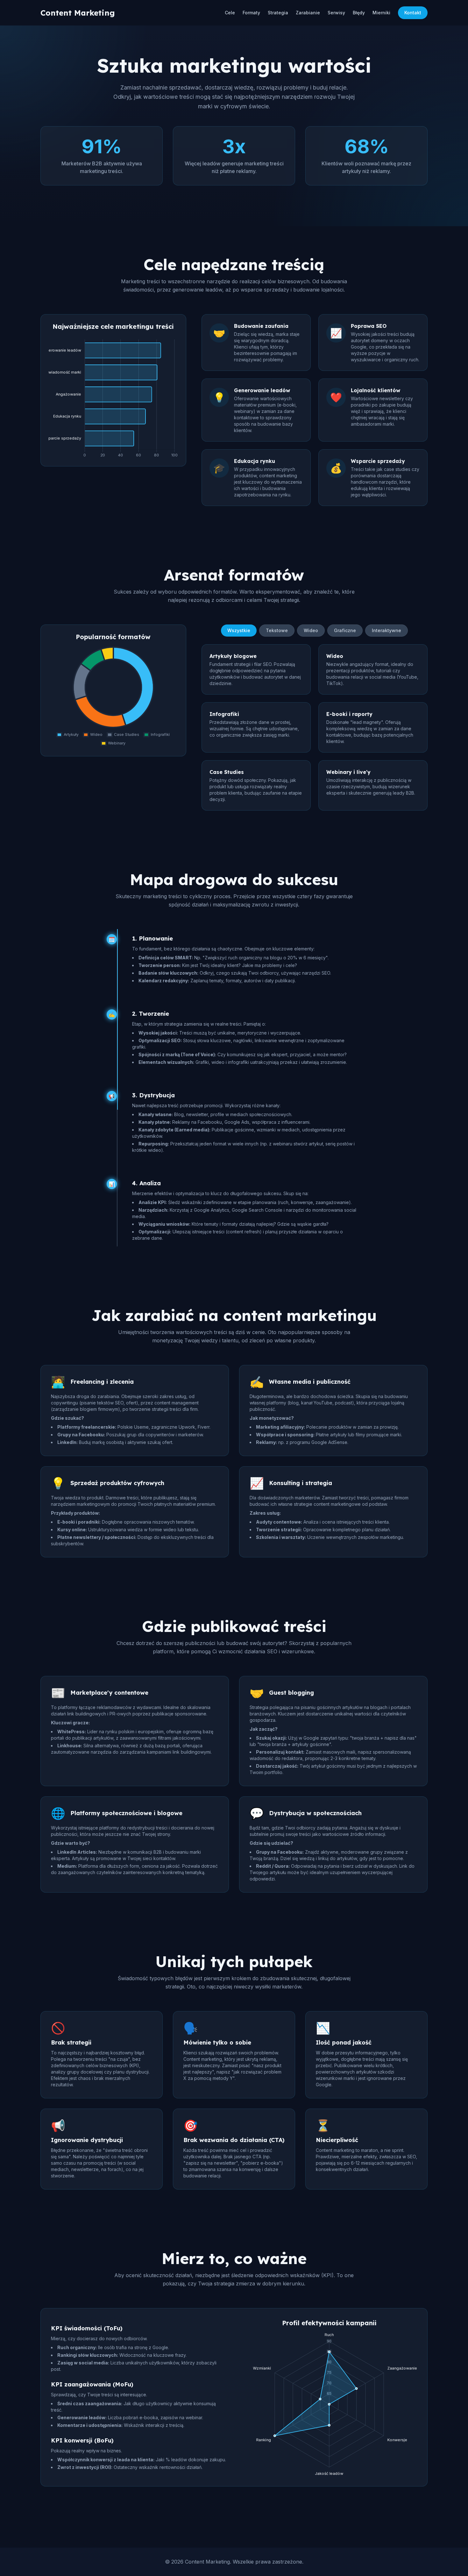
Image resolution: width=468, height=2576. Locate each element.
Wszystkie (239, 630)
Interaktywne (386, 630)
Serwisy (336, 13)
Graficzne (345, 630)
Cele (230, 13)
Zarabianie (308, 13)
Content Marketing (78, 13)
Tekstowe (277, 630)
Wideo (311, 630)
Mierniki (381, 13)
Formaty (251, 13)
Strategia (278, 13)
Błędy (359, 13)
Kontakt (413, 13)
